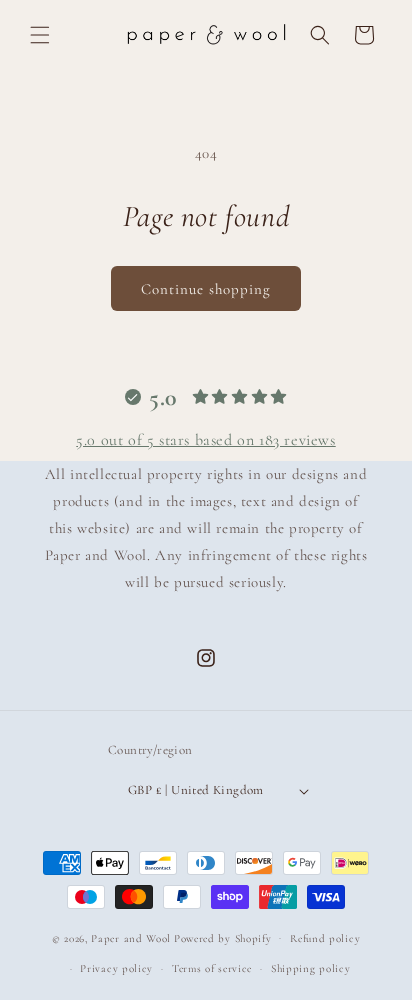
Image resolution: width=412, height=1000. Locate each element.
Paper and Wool (131, 937)
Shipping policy (311, 968)
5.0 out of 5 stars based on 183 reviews (205, 440)
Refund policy (325, 938)
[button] (40, 35)
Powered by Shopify (223, 937)
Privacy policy (116, 968)
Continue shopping (206, 289)
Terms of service (212, 968)
